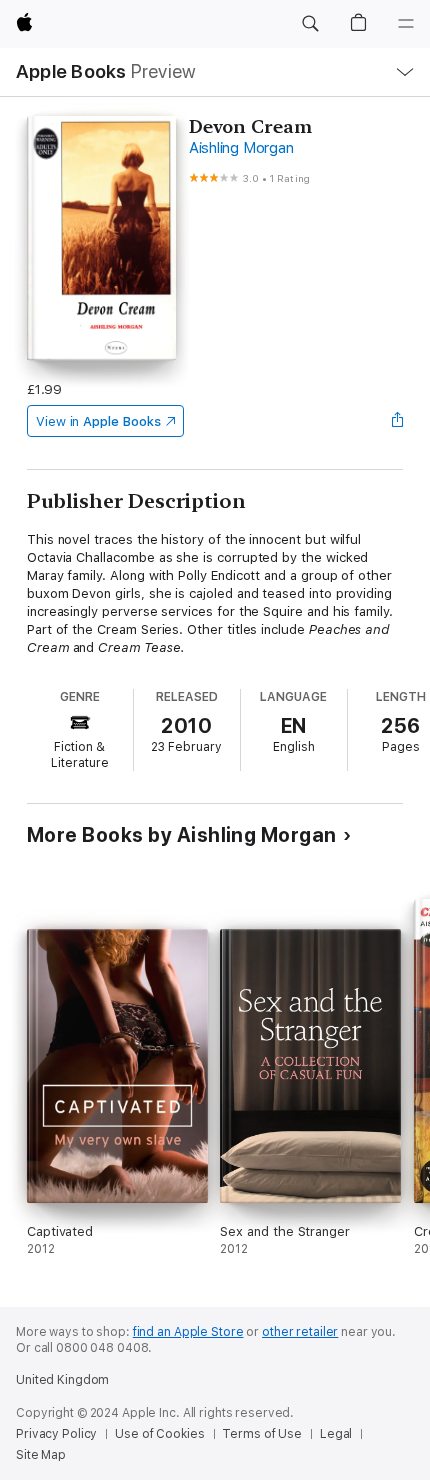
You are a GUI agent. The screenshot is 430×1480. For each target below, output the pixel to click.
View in (98, 421)
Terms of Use (262, 1434)
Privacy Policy (56, 1434)
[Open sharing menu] (397, 421)
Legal (336, 1434)
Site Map (41, 1455)
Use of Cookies (159, 1434)
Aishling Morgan (241, 148)
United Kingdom (62, 1380)
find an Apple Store (188, 1332)
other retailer (300, 1332)
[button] (310, 24)
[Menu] (406, 24)
